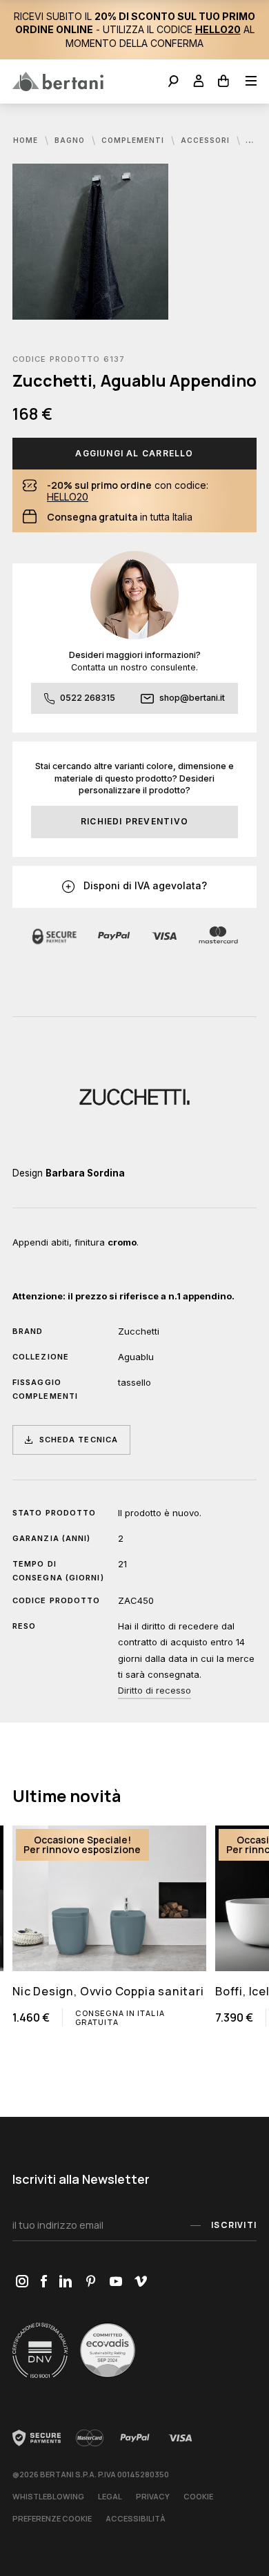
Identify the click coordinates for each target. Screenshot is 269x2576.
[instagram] (22, 2282)
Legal (110, 2496)
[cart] (224, 83)
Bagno (71, 140)
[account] (199, 83)
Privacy (153, 2496)
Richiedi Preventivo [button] (134, 821)
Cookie (198, 2496)
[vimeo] (140, 2282)
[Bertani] (58, 81)
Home (27, 140)
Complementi (134, 140)
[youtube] (116, 2282)
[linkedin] (66, 2282)
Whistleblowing (48, 2496)
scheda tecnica (79, 1440)
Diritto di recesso (155, 1690)
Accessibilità (136, 2518)
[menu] (247, 83)
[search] (173, 83)
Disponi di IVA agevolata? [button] (144, 885)
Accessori (207, 140)
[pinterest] (91, 2282)
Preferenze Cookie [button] (52, 2518)
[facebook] (43, 2282)
